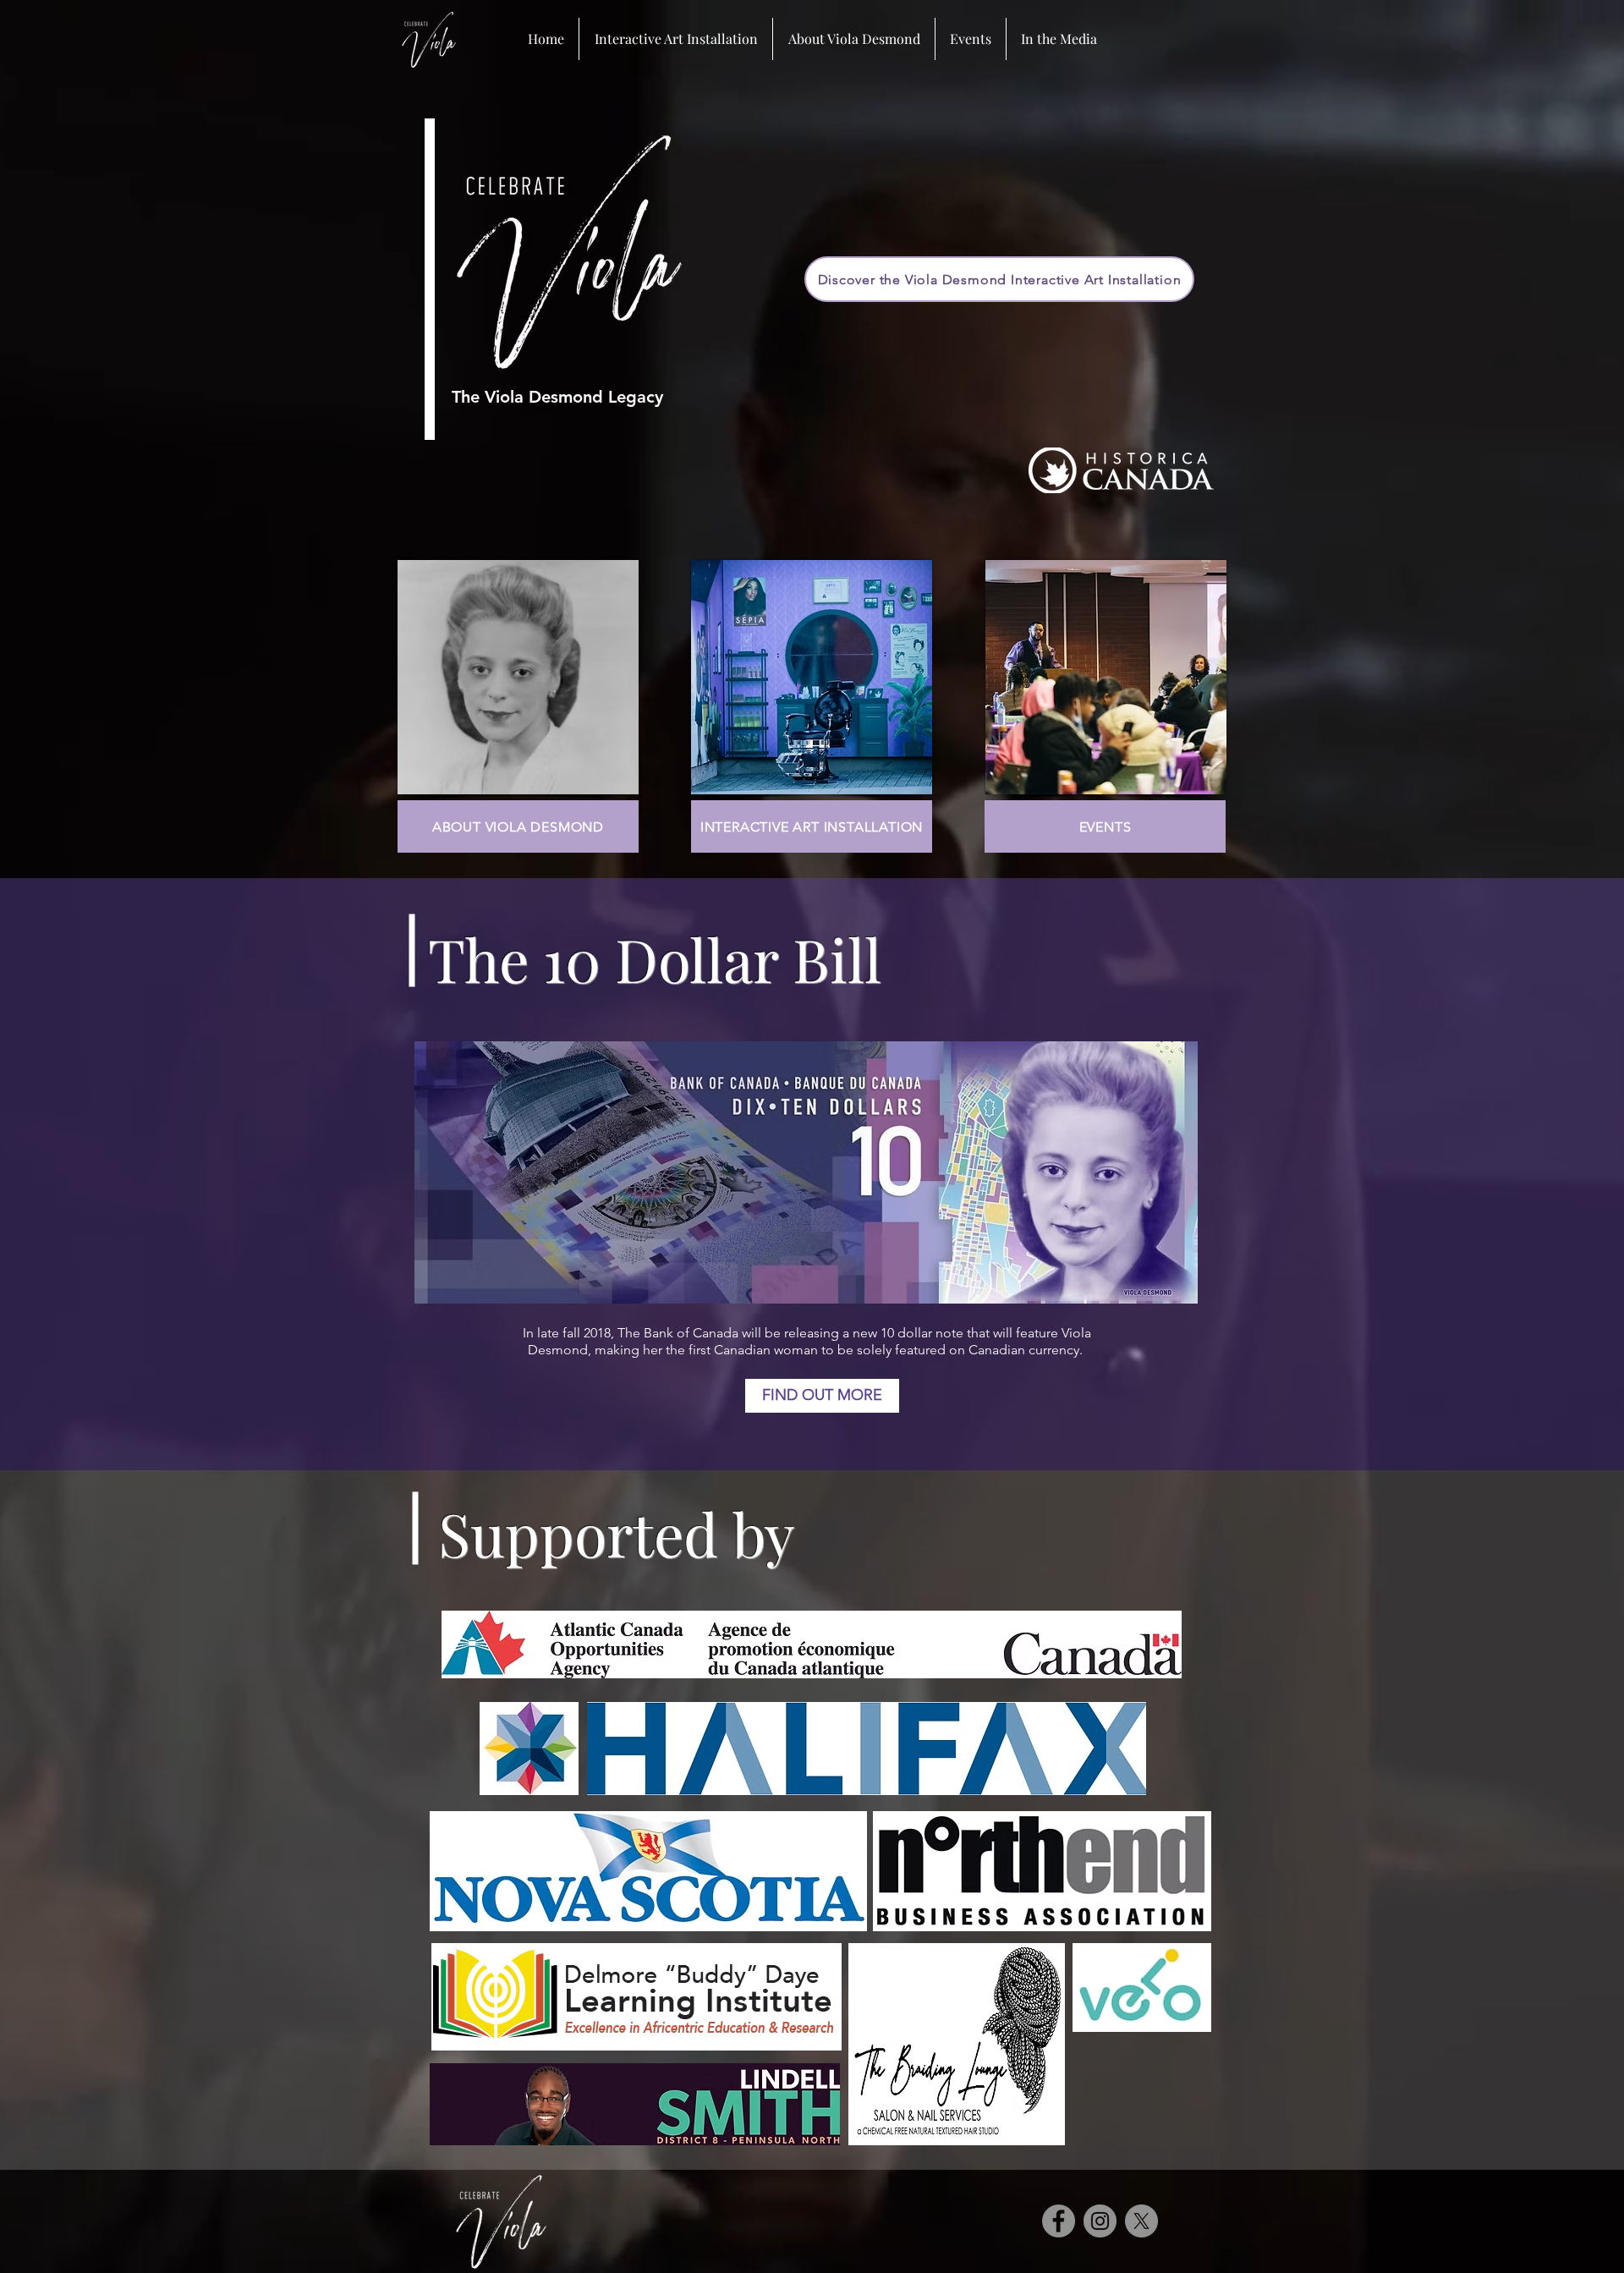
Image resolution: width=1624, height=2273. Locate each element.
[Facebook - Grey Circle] (1059, 2221)
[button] (971, 39)
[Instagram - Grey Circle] (1100, 2221)
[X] (1141, 2221)
